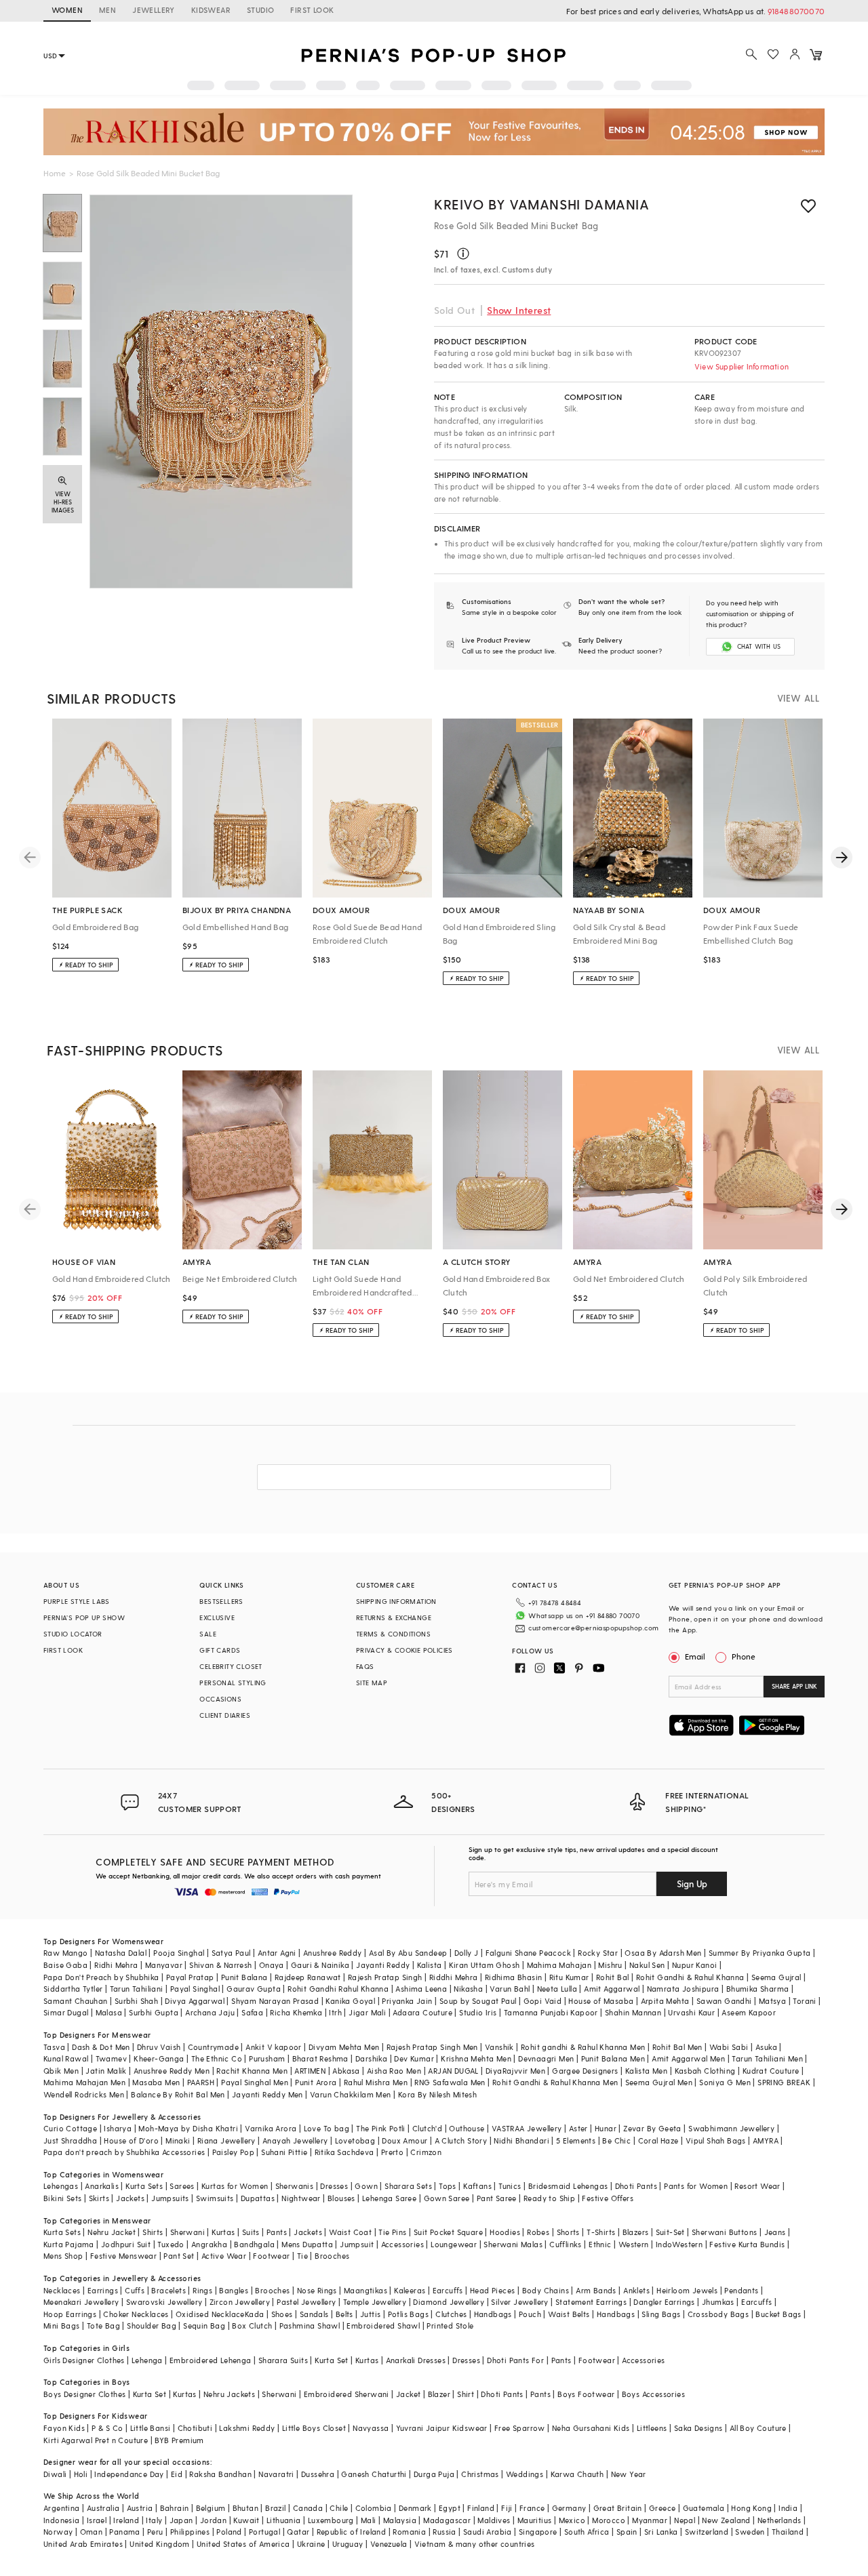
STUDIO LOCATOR (73, 1634)
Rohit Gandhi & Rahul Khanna (690, 1977)
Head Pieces (492, 2290)
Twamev (111, 2058)
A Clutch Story (461, 2140)
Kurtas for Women (235, 2186)
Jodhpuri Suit (126, 2244)
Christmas (480, 2474)
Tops (448, 2186)
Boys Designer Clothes (84, 2394)
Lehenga (147, 2360)
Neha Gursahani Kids (591, 2428)
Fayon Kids (64, 2428)
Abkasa (346, 2071)
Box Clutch (252, 2326)
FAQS (365, 1666)
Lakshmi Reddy (247, 2428)
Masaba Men (156, 2082)
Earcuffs (448, 2290)
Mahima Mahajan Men (84, 2082)
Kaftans (477, 2186)
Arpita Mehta (665, 2001)
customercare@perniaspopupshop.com (593, 1628)
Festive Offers (608, 2198)
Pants (277, 2232)
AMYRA (766, 2140)
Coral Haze (658, 2140)
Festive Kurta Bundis (747, 2244)
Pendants (741, 2290)
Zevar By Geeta (652, 2128)
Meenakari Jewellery (81, 2302)
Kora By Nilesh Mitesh (437, 2094)
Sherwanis (295, 2186)
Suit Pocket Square (448, 2232)
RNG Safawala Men (450, 2082)
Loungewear (454, 2244)
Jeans (775, 2232)
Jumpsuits (170, 2198)
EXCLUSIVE (217, 1617)
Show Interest (519, 310)
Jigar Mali (367, 2012)
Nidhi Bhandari (521, 2140)
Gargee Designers (585, 2071)
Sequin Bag (204, 2326)
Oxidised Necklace (210, 2314)
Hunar (606, 2128)
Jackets (130, 2198)
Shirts (153, 2232)
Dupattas (258, 2198)
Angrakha (209, 2244)
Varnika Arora (271, 2128)
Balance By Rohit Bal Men (178, 2094)
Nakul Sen (647, 1965)
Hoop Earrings (70, 2314)
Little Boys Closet (314, 2428)
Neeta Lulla (557, 1989)
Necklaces (62, 2290)
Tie (302, 2256)
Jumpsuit (357, 2244)
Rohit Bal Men (677, 2047)
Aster (578, 2128)
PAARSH (201, 2082)
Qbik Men (61, 2071)
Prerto (392, 2152)
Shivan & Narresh (220, 1965)
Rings (202, 2290)
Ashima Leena (421, 1989)
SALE (208, 1634)
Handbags (493, 2314)
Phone (744, 1656)
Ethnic (600, 2244)
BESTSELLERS (221, 1601)
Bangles (234, 2290)
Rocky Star (598, 1953)
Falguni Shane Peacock (528, 1953)
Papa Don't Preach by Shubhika (101, 1977)
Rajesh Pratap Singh (385, 1977)
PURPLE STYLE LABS (77, 1601)
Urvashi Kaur (691, 2012)
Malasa (109, 2012)
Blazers (636, 2232)
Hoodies (505, 2232)
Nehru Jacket (112, 2232)
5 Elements (576, 2140)
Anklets (636, 2290)
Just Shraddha (70, 2140)
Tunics (510, 2186)
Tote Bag (103, 2326)
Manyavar (164, 1965)
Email (695, 1656)
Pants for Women (696, 2186)
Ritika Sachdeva (344, 2152)
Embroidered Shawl (383, 2326)
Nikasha (468, 1989)
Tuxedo (171, 2244)
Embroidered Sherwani (347, 2394)
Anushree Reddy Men (172, 2071)
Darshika (371, 2058)
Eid (177, 2474)
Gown (366, 2186)
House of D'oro (131, 2140)
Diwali (55, 2474)
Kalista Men (646, 2071)
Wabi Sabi (729, 2047)
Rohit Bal (613, 1977)
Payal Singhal (195, 1989)
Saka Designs (698, 2428)
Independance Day (129, 2474)
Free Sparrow (520, 2428)
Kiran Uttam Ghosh (485, 1965)
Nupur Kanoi (694, 1965)
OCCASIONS (220, 1699)
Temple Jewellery (375, 2302)
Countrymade (213, 2047)
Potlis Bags (408, 2314)
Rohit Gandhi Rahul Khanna (338, 1989)
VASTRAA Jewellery (527, 2128)
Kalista (430, 1965)
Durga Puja (434, 2474)
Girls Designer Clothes (84, 2360)
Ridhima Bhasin (514, 1977)
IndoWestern (679, 2244)
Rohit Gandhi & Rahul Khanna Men (555, 2082)
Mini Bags (62, 2326)
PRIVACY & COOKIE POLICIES (405, 1650)
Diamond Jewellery (449, 2302)
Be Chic (616, 2140)
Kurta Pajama (69, 2244)
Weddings (525, 2474)
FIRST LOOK (312, 10)
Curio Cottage (70, 2128)
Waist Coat (350, 2232)
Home (55, 173)
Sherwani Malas (513, 2244)
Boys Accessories (653, 2394)
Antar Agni (277, 1953)
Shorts (568, 2232)
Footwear (271, 2256)
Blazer (439, 2394)
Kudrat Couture (771, 2071)
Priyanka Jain (407, 2001)
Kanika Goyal (350, 2001)
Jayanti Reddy (383, 1965)
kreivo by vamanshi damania (542, 204)
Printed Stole (450, 2326)
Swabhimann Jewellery (731, 2128)
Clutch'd (427, 2128)
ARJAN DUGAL (453, 2071)
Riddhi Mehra (454, 1977)
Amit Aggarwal (612, 1989)
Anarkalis (102, 2186)
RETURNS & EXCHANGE (394, 1617)
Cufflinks (566, 2244)
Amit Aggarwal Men (688, 2058)
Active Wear (224, 2256)
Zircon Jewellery (240, 2302)
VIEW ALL (798, 698)
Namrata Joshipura (683, 1989)
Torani (804, 2001)
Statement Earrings (591, 2302)
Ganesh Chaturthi (374, 2474)
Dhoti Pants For (515, 2360)
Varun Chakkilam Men (351, 2094)
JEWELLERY (154, 10)
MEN (107, 10)
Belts (344, 2314)
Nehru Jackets (229, 2394)
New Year (629, 2474)
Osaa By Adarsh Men (663, 1953)
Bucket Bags (778, 2314)
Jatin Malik (106, 2071)
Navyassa (371, 2428)
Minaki (178, 2140)
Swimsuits (215, 2198)
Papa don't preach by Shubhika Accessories (124, 2152)
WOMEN (67, 10)
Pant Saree (497, 2198)
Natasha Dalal (121, 1953)
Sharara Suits (283, 2360)
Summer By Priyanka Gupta (760, 1953)
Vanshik (499, 2047)
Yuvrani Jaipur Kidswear (442, 2428)
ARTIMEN (310, 2071)
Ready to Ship (549, 2198)
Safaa (252, 2012)
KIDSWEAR (211, 10)
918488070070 (796, 11)
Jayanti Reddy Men (268, 2094)
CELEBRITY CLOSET (231, 1666)
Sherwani (188, 2232)
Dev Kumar (414, 2058)
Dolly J (467, 1953)
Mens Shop (63, 2256)
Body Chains (546, 2290)
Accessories (402, 2244)
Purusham (267, 2058)
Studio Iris (478, 2012)
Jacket (408, 2394)
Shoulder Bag (152, 2326)
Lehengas (61, 2186)
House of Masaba (601, 2001)
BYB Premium (179, 2440)
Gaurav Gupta (254, 1989)
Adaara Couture (422, 2012)
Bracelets (169, 2290)
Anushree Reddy (333, 1953)
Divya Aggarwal (195, 2001)
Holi (81, 2474)
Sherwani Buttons (724, 2232)
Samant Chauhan (76, 2001)
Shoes (282, 2314)
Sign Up (692, 1884)
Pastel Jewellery (306, 2302)
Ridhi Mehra (116, 1965)
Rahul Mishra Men (376, 2082)
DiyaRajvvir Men (515, 2071)
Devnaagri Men (546, 2058)
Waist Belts (569, 2314)
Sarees (182, 2186)
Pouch (530, 2314)
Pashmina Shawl (310, 2326)
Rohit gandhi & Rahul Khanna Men (583, 2047)
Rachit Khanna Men (252, 2071)
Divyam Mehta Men (344, 2047)
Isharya (118, 2128)
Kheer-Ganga (159, 2058)
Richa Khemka (296, 2012)
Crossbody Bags (718, 2314)
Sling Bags (661, 2314)
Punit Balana (244, 1977)
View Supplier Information (742, 366)
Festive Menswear (123, 2256)
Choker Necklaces (136, 2314)
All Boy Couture (758, 2428)
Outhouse (467, 2128)
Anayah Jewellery (295, 2140)
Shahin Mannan (633, 2012)
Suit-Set (670, 2232)
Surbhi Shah (136, 2001)
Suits (251, 2232)
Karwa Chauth (577, 2474)
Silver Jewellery (519, 2302)
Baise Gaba (65, 1965)
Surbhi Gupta (154, 2012)
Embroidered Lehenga (211, 2360)
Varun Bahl (510, 1989)
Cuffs (135, 2290)
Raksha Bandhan (220, 2474)
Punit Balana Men (613, 2058)
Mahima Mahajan (559, 1965)
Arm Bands (596, 2290)
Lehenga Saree (389, 2198)
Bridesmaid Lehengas (568, 2186)
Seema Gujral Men (659, 2082)
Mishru (610, 1965)
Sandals (314, 2314)
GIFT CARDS (220, 1650)
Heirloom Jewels (687, 2290)
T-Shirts (601, 2232)
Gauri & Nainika (320, 1965)
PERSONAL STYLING (233, 1683)
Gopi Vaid (543, 2001)
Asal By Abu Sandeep (408, 1953)
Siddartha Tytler (73, 1989)
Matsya (772, 2001)
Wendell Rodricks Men (84, 2094)
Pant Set (179, 2256)
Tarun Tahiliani (137, 1989)
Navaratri (276, 2474)
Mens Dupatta (307, 2244)
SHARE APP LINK (794, 1686)
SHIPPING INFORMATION (396, 1601)
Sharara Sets (408, 2186)
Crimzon (426, 2152)
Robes (538, 2232)
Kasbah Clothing (705, 2071)
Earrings (103, 2290)
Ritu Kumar (569, 1977)
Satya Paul (231, 1953)
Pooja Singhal (179, 1953)
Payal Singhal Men (255, 2082)
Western (634, 2244)
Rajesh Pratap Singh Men (432, 2047)
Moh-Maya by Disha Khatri (188, 2128)
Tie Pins (392, 2232)
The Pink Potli (381, 2128)
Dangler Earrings (664, 2302)
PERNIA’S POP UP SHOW (84, 1617)
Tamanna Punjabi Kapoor (551, 2012)
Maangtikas (366, 2290)
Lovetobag (355, 2140)
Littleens (652, 2428)
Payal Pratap (190, 1977)
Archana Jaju (210, 2012)
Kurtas (223, 2232)
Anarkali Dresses (416, 2360)
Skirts (99, 2198)
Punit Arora (316, 2082)
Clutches (451, 2314)
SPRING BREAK (784, 2082)
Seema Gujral (776, 1977)
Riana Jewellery (226, 2140)
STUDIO (260, 10)
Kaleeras (410, 2290)
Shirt (466, 2394)
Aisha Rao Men (394, 2071)
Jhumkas (718, 2302)
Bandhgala (254, 2244)
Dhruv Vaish (159, 2047)
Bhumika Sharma (758, 1989)
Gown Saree (447, 2198)
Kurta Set (332, 2360)
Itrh (335, 2012)
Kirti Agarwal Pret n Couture (96, 2440)
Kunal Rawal (66, 2058)
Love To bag (327, 2128)
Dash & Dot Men (101, 2047)
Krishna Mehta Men (476, 2058)
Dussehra (318, 2474)
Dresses (334, 2186)
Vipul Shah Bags (716, 2140)
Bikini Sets (62, 2198)
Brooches (332, 2256)
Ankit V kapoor (274, 2047)
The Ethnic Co (217, 2058)
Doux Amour (405, 2140)
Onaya (272, 1965)
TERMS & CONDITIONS (393, 1634)
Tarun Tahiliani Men (767, 2058)
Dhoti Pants (636, 2186)
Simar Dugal (66, 2012)
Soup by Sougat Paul (478, 2001)
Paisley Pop (233, 2152)
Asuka (766, 2047)
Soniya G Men (725, 2082)
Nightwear (301, 2198)
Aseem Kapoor (749, 2012)
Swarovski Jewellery (164, 2302)
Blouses (341, 2198)
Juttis (370, 2314)
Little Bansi (151, 2428)
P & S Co (107, 2428)
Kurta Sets (144, 2186)
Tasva (54, 2047)
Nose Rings (317, 2290)
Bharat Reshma (320, 2058)
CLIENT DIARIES (225, 1715)
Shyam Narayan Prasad (275, 2001)
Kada (255, 2314)
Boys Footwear (586, 2394)
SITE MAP (372, 1683)
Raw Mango (66, 1953)
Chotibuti (195, 2428)
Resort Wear (757, 2186)
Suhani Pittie (284, 2152)
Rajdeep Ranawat (308, 1977)
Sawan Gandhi (724, 2001)
